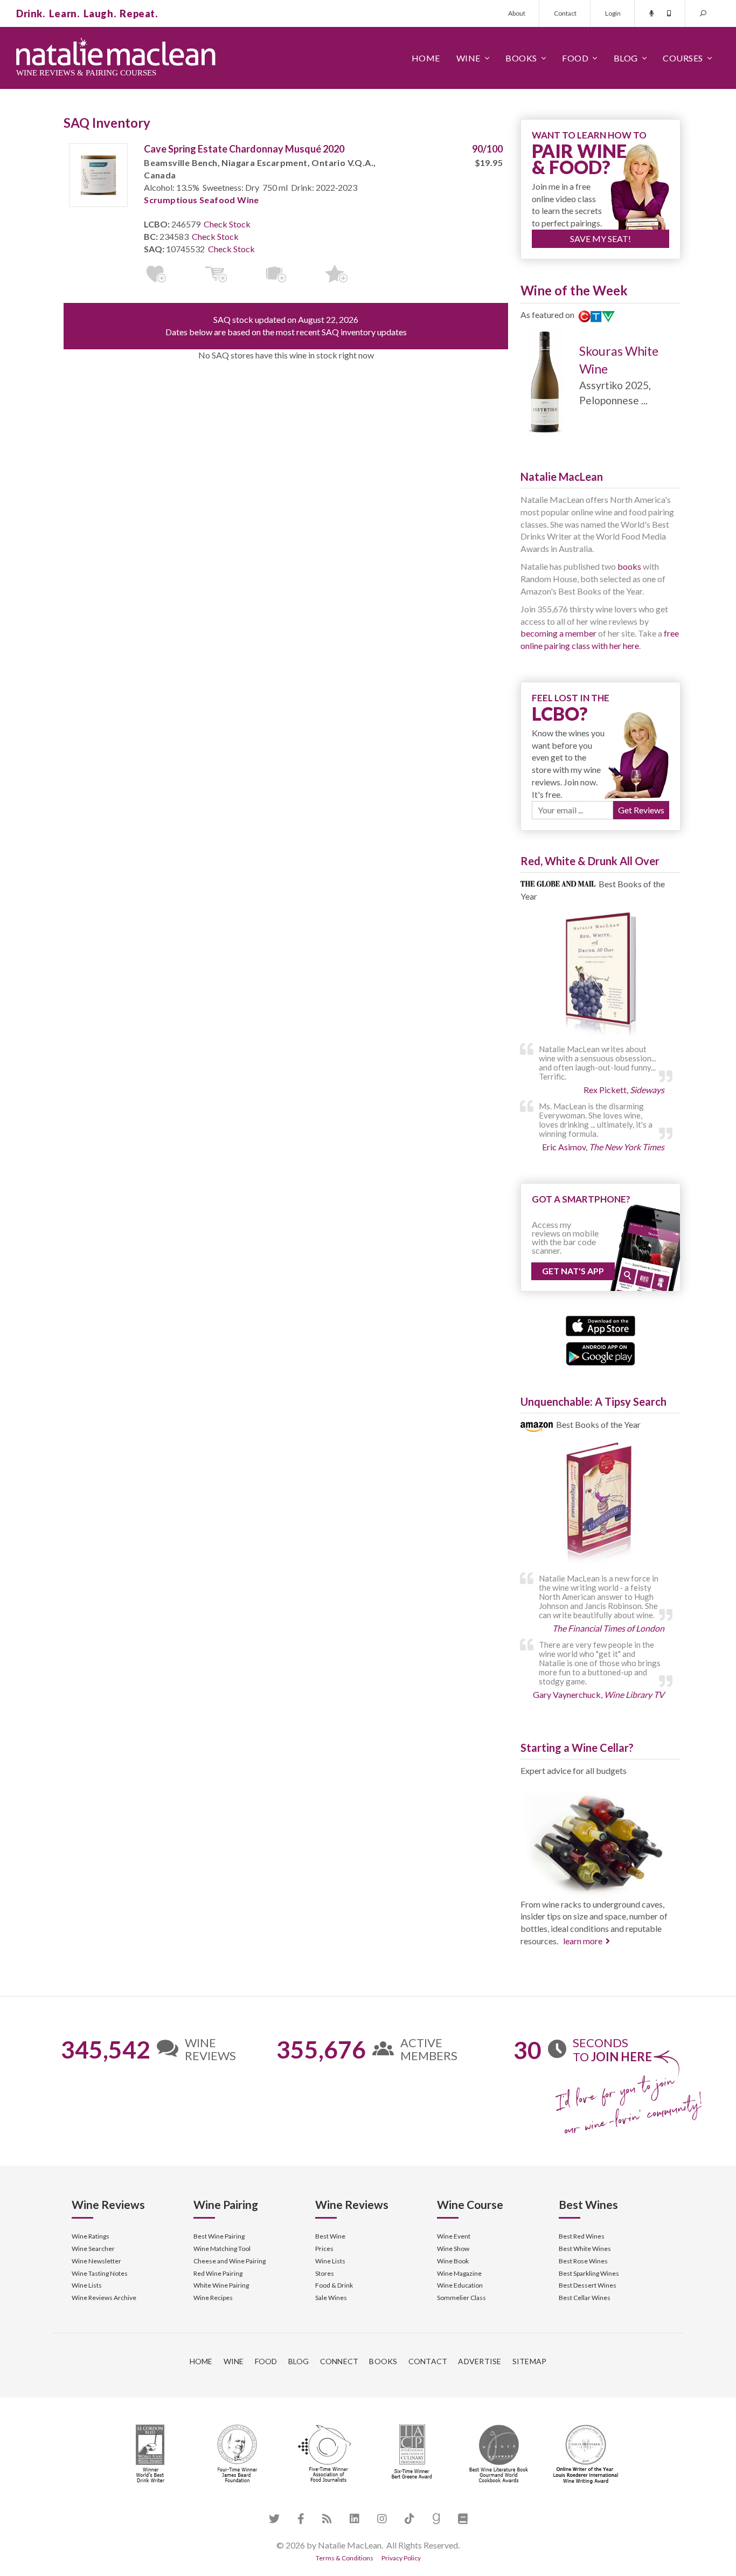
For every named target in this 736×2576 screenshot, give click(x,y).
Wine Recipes (213, 2298)
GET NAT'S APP (573, 1271)
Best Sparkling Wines (589, 2273)
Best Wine (330, 2236)
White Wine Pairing (221, 2285)
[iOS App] (600, 1325)
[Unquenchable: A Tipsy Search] (600, 1505)
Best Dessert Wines (588, 2285)
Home (426, 58)
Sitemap (530, 2361)
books (629, 566)
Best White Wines (585, 2249)
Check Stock (227, 224)
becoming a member (558, 633)
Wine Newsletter (96, 2261)
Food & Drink (334, 2285)
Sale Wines (331, 2298)
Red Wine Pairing (218, 2273)
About (517, 13)
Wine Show (453, 2249)
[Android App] (600, 1352)
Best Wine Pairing (219, 2236)
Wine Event (454, 2236)
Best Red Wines (582, 2236)
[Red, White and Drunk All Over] (600, 975)
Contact (565, 13)
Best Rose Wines (583, 2261)
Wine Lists (87, 2285)
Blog (626, 58)
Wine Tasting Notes (100, 2273)
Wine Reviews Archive (104, 2298)
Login (613, 13)
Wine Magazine (459, 2273)
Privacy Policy (401, 2558)
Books (521, 58)
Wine (468, 58)
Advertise (480, 2361)
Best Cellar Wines (585, 2298)
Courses (683, 58)
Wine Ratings (91, 2236)
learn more (583, 1941)
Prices (324, 2249)
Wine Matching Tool (222, 2249)
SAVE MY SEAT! (600, 239)
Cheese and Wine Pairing (230, 2261)
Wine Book (453, 2261)
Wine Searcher (93, 2249)
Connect (339, 2361)
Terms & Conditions (345, 2558)
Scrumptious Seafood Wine (202, 200)
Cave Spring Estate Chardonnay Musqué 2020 (244, 149)
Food (575, 58)
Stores (325, 2273)
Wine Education (460, 2285)
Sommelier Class (461, 2298)
